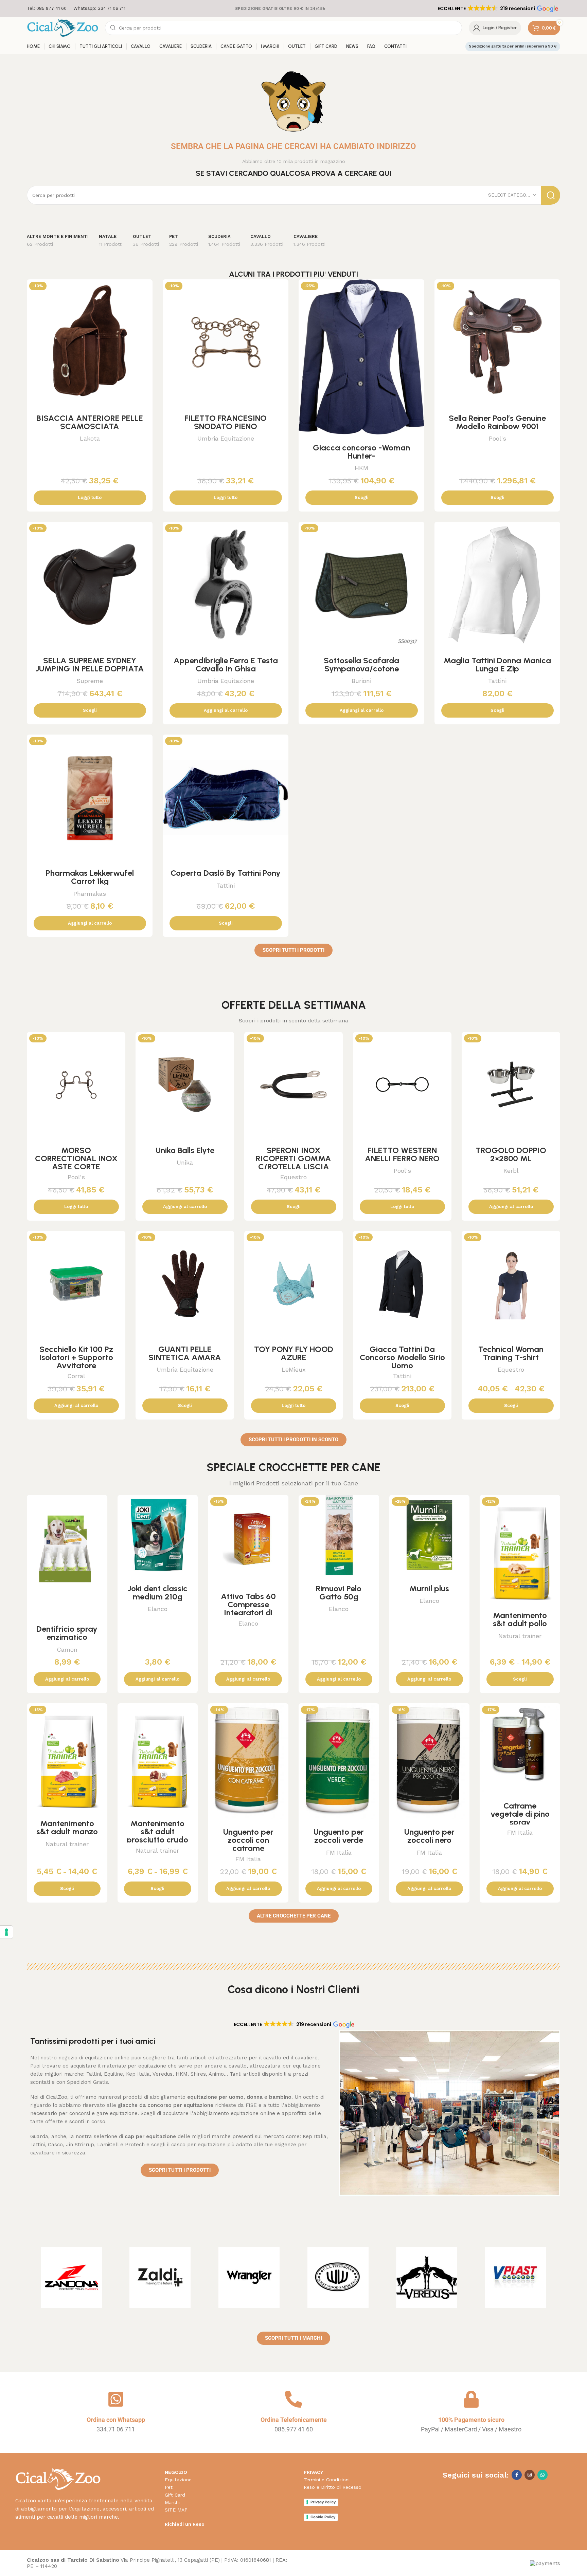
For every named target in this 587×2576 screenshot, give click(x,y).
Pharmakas (90, 894)
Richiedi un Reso (185, 2524)
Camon (67, 1650)
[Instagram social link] (530, 2475)
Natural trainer (520, 1636)
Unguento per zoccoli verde (339, 1836)
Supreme (90, 681)
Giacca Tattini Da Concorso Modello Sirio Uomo (402, 1357)
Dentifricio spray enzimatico (67, 1633)
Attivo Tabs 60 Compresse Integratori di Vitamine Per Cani (248, 1608)
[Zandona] (71, 2277)
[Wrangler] (249, 2277)
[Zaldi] (160, 2277)
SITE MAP (176, 2510)
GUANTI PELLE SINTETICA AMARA (185, 1353)
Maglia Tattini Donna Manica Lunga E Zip (497, 664)
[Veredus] (427, 2277)
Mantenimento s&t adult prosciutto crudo (157, 1831)
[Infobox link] (47, 9)
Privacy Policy (323, 2502)
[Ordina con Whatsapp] (116, 2399)
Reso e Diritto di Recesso (333, 2487)
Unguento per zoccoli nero (429, 1836)
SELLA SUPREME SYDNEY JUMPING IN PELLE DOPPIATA (90, 664)
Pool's (497, 438)
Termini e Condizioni (327, 2480)
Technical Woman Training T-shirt (511, 1353)
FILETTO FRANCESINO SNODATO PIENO (226, 422)
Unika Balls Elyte (185, 1150)
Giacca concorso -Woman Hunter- (361, 452)
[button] (497, 8)
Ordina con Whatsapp (116, 2420)
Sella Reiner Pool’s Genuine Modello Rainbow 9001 (497, 422)
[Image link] (58, 2479)
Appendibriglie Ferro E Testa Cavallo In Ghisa (226, 664)
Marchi (172, 2502)
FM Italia (248, 1859)
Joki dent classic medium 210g (158, 1592)
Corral (76, 1376)
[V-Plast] (516, 2277)
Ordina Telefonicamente (294, 2420)
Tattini (497, 681)
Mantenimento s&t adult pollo (520, 1619)
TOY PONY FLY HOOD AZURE (294, 1353)
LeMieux (294, 1369)
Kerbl (511, 1171)
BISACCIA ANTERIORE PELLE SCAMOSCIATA (90, 422)
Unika (185, 1162)
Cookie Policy (323, 2517)
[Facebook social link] (517, 2475)
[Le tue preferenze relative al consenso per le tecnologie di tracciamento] (6, 1932)
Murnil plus (429, 1588)
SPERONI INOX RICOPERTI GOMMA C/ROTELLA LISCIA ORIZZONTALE (293, 1162)
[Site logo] (63, 27)
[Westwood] (338, 2277)
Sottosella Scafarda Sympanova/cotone (361, 664)
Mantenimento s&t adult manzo (67, 1827)
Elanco (158, 1609)
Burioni (361, 681)
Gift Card (175, 2495)
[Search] (551, 195)
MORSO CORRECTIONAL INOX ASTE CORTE (76, 1158)
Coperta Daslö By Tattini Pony (226, 873)
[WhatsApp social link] (542, 2475)
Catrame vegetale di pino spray (520, 1814)
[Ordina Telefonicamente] (293, 2399)
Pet (169, 2487)
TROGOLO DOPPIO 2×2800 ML (511, 1154)
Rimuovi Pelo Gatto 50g (339, 1592)
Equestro (293, 1177)
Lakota (90, 438)
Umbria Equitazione (226, 438)
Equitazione (178, 2480)
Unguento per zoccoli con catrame (248, 1840)
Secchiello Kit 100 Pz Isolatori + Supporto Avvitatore (76, 1357)
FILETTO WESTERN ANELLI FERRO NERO (402, 1154)
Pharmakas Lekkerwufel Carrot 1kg (90, 877)
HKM (361, 468)
